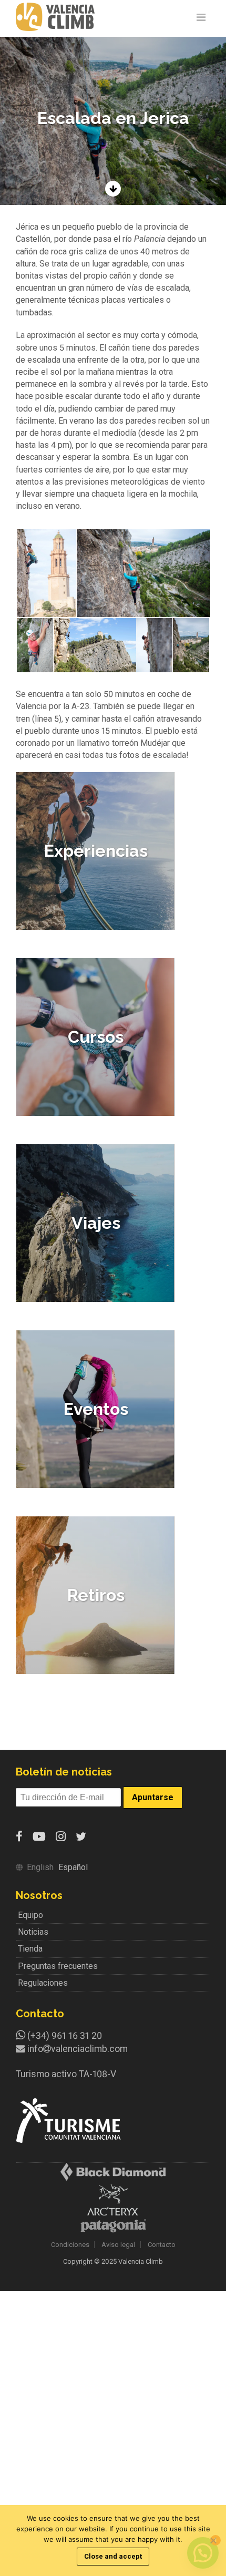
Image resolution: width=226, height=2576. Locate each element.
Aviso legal (118, 2245)
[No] (213, 2540)
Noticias (33, 1932)
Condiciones (70, 2245)
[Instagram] (61, 1837)
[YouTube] (39, 1837)
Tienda (30, 1949)
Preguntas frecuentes (58, 1966)
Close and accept (113, 2556)
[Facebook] (19, 1837)
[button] (46, 573)
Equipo (30, 1915)
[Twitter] (81, 1837)
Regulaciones (43, 1983)
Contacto (162, 2245)
